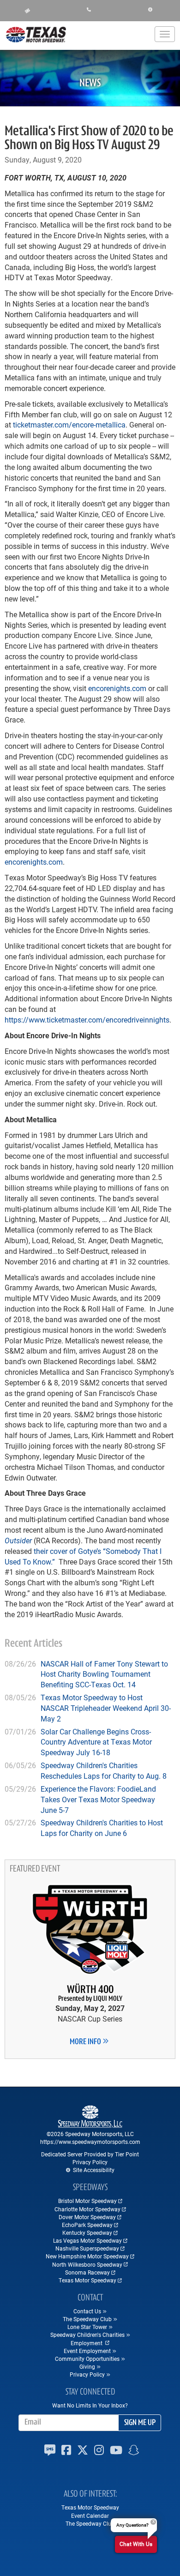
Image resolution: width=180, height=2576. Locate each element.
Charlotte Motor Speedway (87, 2209)
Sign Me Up (140, 2423)
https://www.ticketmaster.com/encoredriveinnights (87, 1020)
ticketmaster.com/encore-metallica (69, 424)
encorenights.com (117, 688)
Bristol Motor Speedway (87, 2201)
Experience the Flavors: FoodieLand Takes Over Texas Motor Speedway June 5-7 (98, 1799)
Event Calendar (90, 2516)
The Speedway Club (90, 2523)
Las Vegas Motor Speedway (87, 2240)
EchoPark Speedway (87, 2225)
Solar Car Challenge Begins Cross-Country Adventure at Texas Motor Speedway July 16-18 (96, 1742)
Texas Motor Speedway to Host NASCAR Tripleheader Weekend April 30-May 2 (106, 1708)
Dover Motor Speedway (87, 2217)
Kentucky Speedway (87, 2233)
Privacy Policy (90, 2162)
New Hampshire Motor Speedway (87, 2256)
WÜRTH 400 (90, 1994)
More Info (86, 2042)
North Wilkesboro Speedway (87, 2264)
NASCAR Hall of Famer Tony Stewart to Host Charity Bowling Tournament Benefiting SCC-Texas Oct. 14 (104, 1674)
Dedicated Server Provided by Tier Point (90, 2154)
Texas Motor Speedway (87, 2280)
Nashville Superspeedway (87, 2248)
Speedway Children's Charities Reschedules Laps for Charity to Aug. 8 (104, 1770)
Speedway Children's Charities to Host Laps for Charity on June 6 (102, 1828)
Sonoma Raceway (87, 2272)
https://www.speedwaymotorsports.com (90, 2142)
